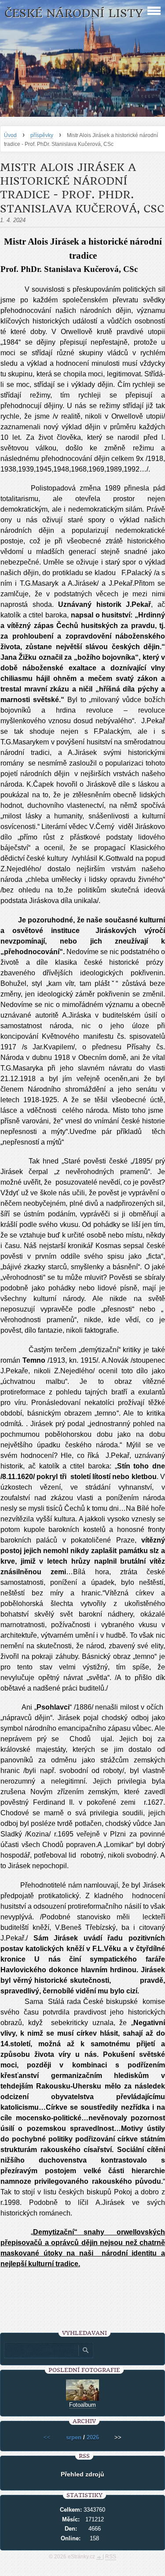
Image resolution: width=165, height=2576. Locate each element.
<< (47, 2437)
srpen (74, 2437)
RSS (111, 2557)
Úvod (10, 135)
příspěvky (42, 135)
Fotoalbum (82, 2405)
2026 (93, 2437)
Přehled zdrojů (82, 2474)
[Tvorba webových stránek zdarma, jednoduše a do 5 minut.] (99, 2557)
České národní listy (74, 13)
